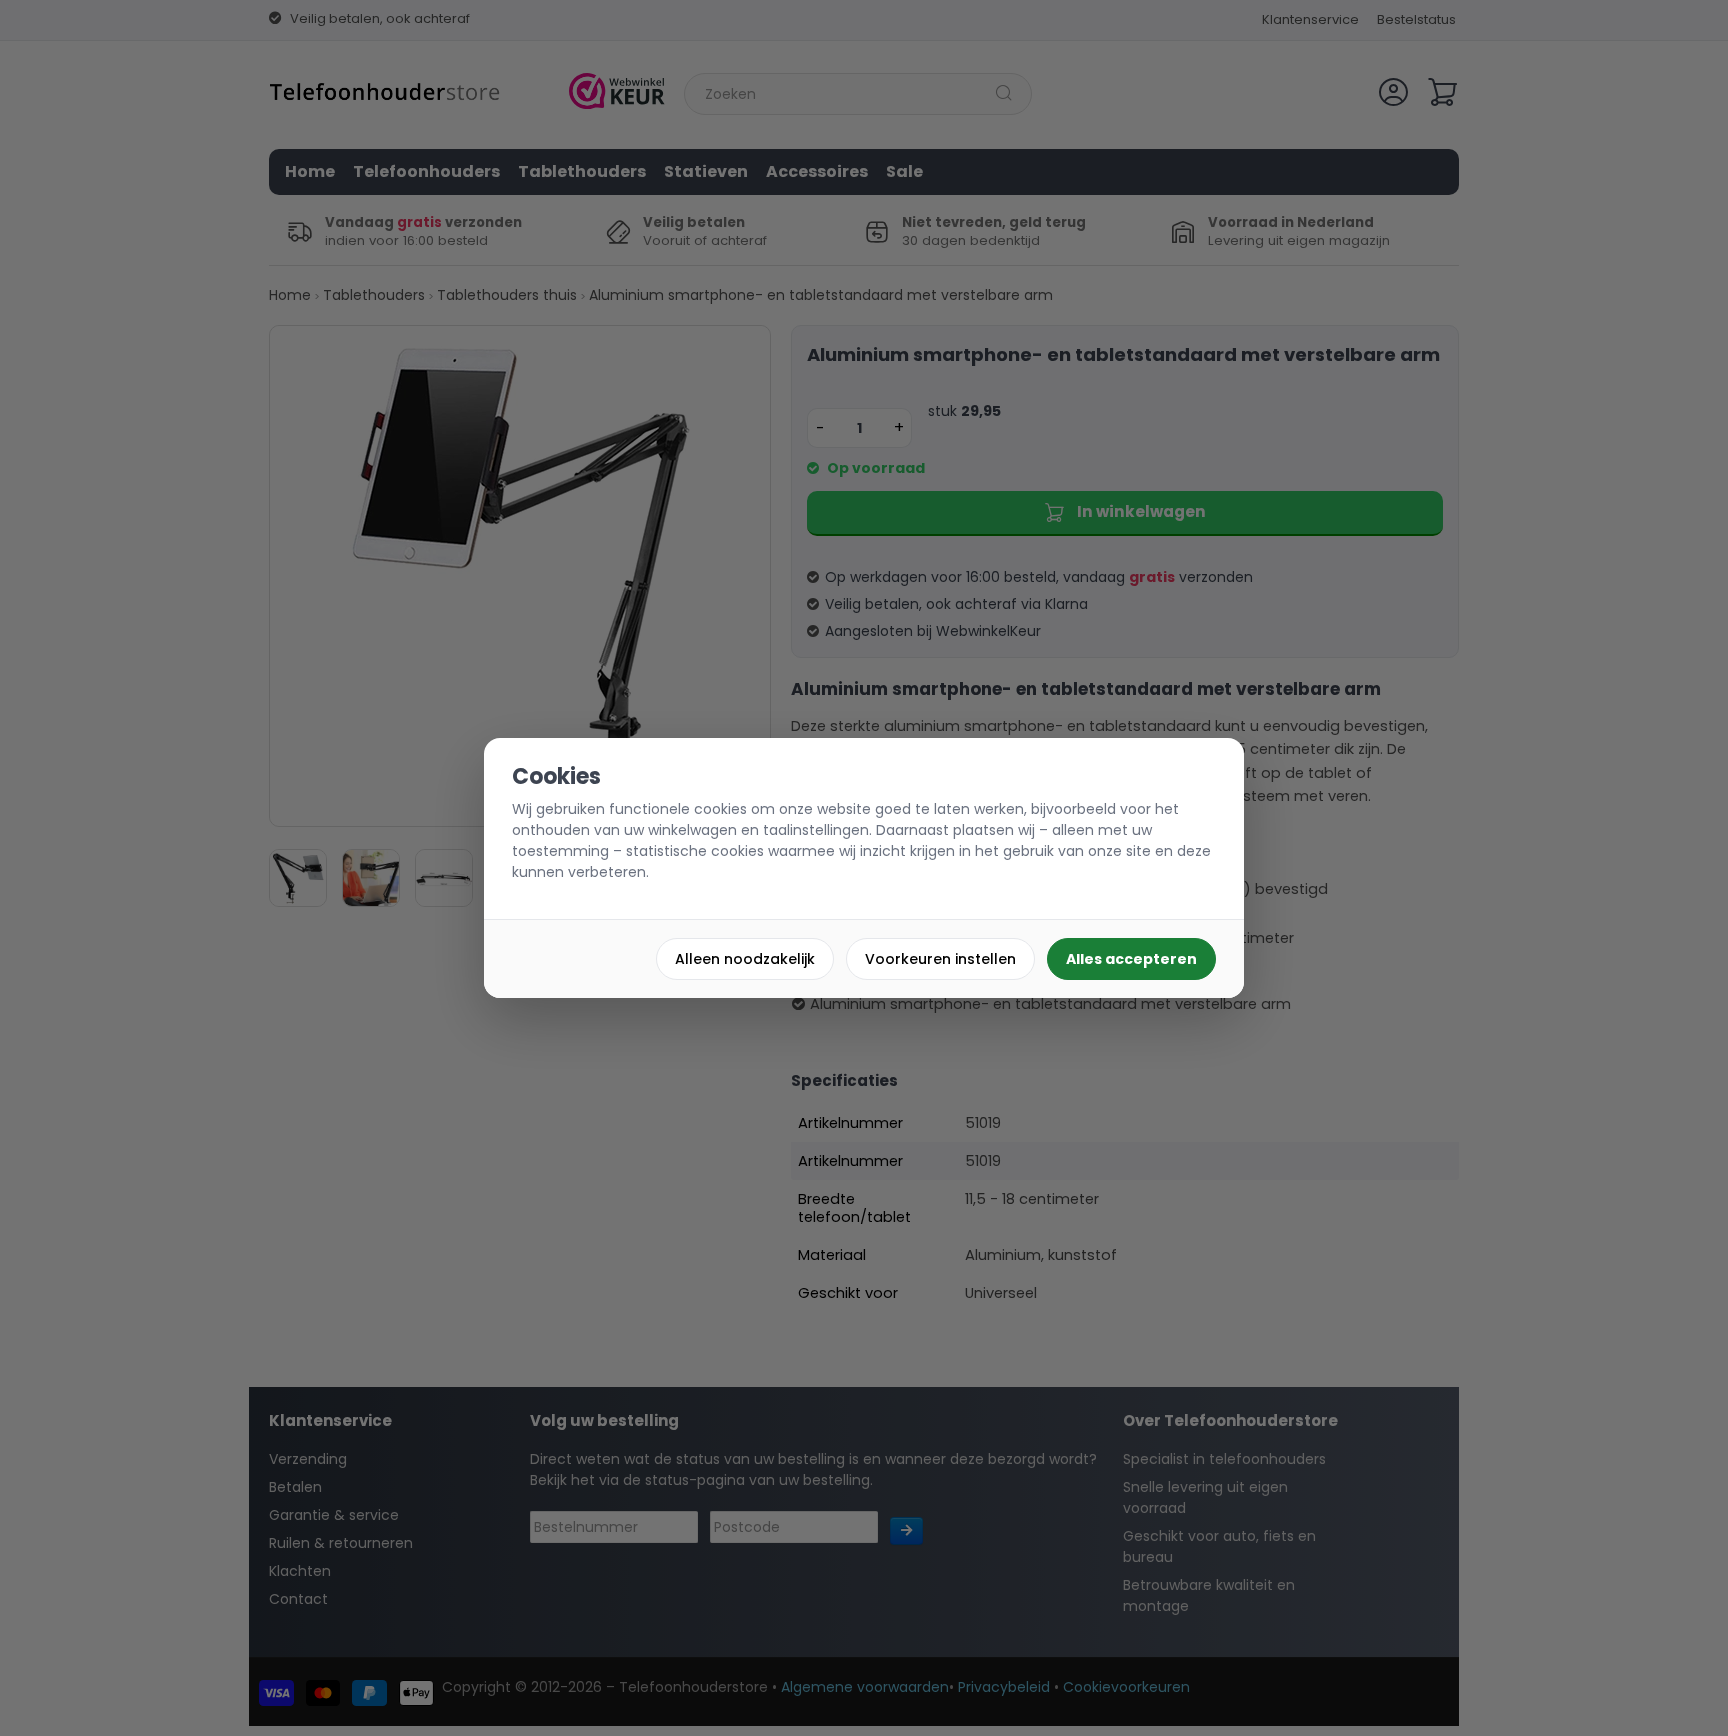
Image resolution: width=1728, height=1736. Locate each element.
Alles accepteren (1131, 959)
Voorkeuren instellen (940, 959)
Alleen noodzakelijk (745, 959)
